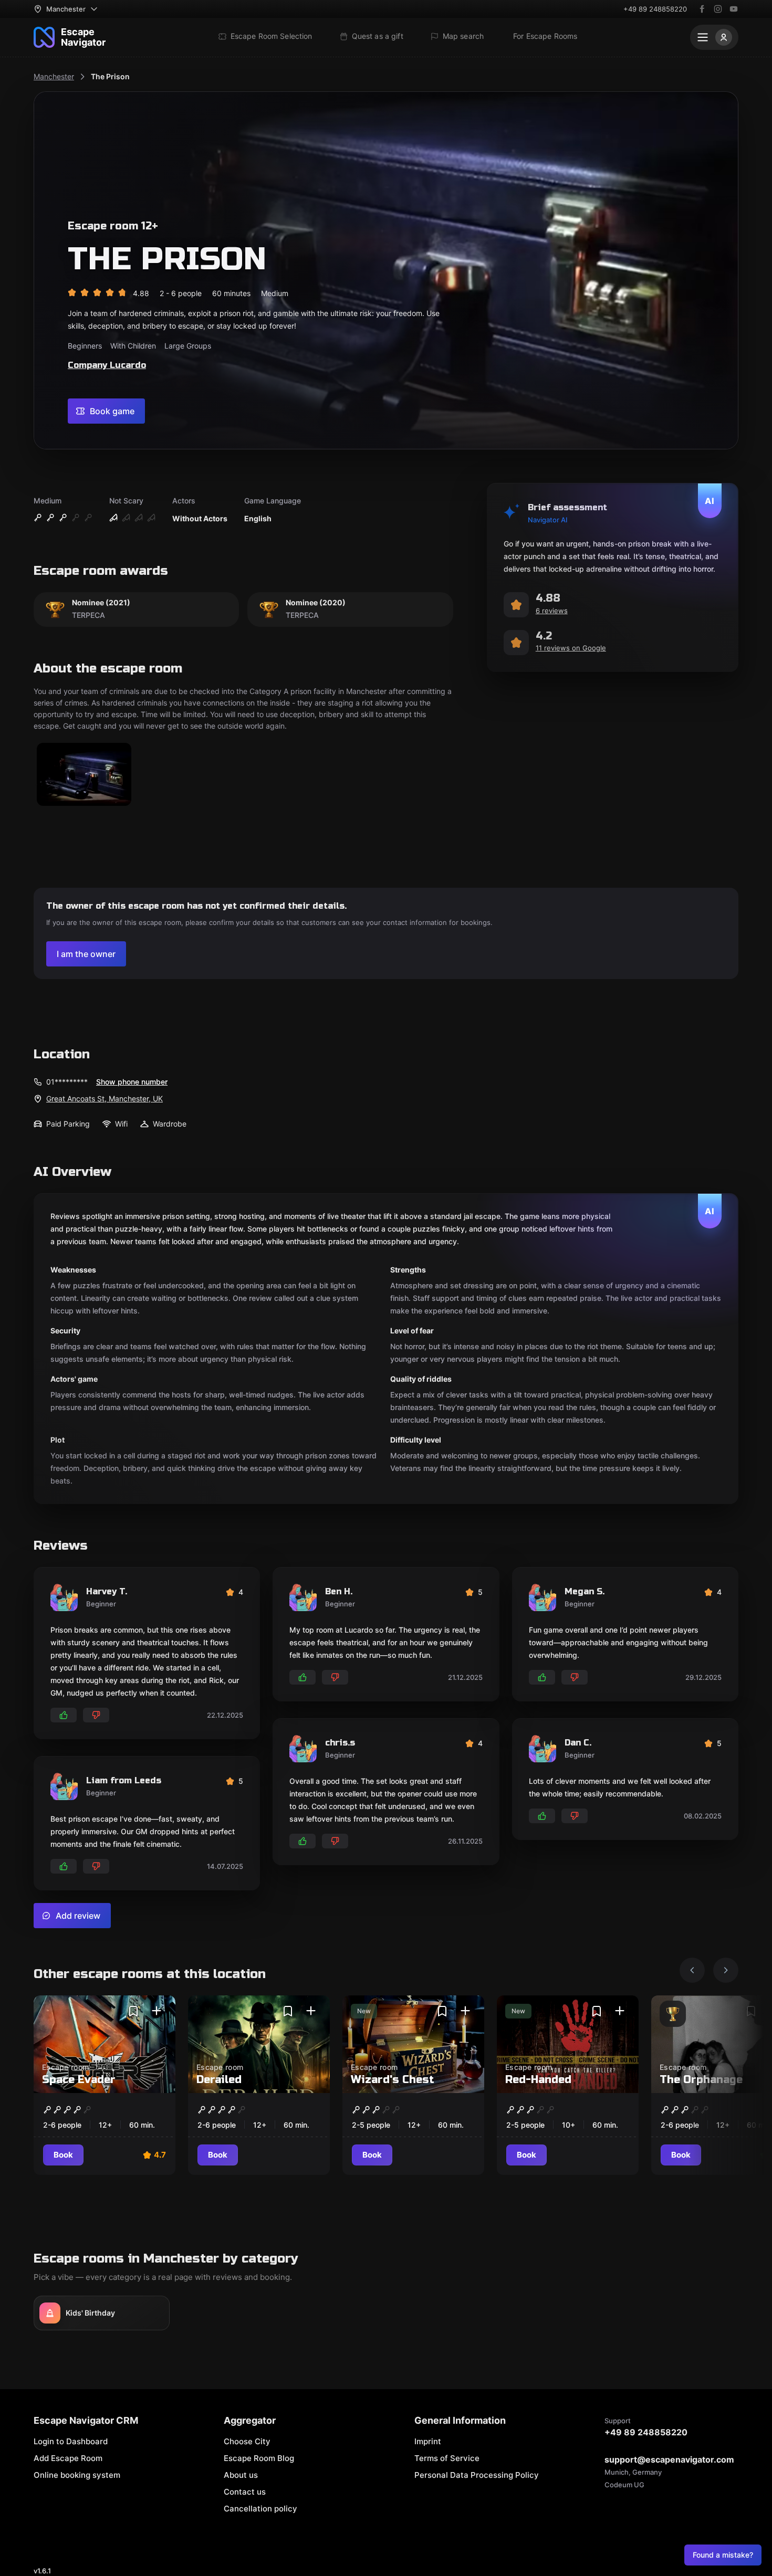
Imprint (428, 2441)
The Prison (110, 76)
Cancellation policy (260, 2509)
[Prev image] (692, 1970)
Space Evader (79, 2080)
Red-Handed (538, 2080)
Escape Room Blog (259, 2458)
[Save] (133, 2011)
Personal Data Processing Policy (477, 2475)
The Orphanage (701, 2080)
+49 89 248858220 (655, 9)
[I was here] (157, 2011)
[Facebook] (702, 9)
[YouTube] (734, 9)
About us (241, 2475)
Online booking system (77, 2475)
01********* (67, 1082)
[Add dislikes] (96, 1715)
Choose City (247, 2441)
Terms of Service (447, 2458)
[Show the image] (84, 775)
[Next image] (726, 1970)
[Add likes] (64, 1715)
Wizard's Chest (393, 2080)
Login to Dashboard (71, 2441)
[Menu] (714, 37)
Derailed (219, 2080)
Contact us (245, 2492)
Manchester (54, 76)
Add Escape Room (68, 2458)
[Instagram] (718, 9)
